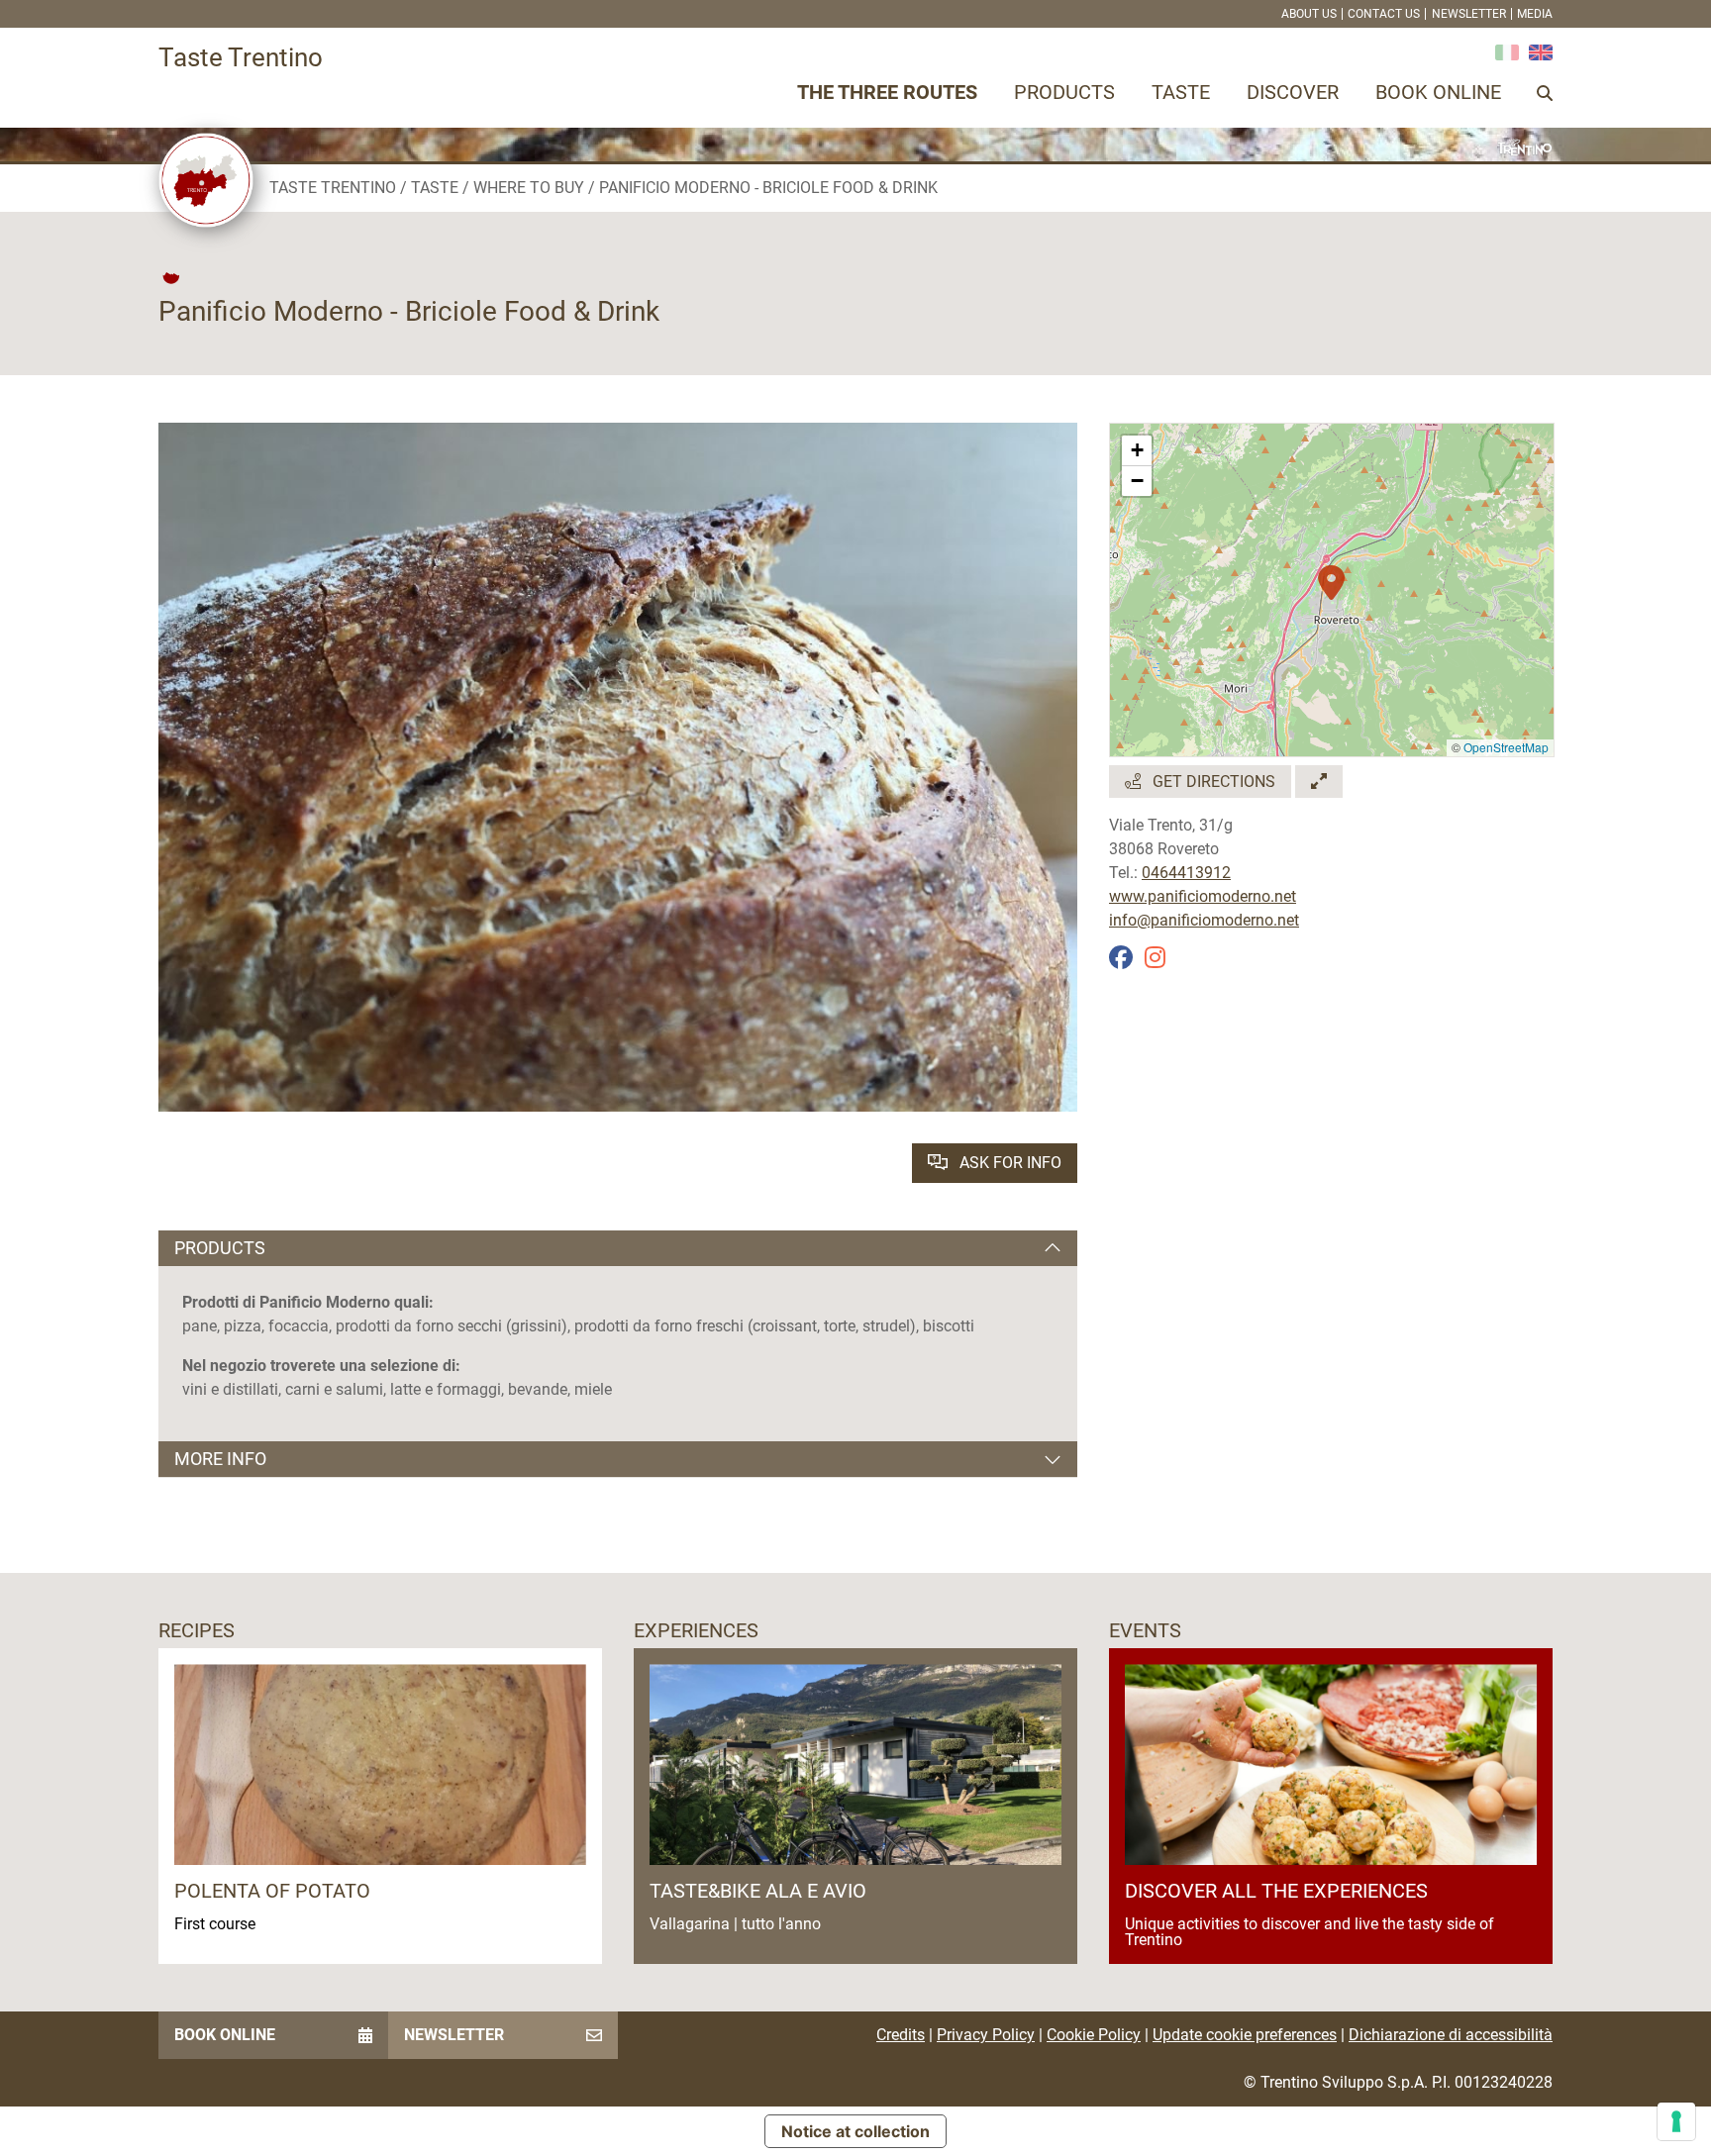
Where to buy (529, 188)
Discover (1293, 92)
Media (1535, 14)
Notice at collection (855, 2131)
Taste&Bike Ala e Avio (758, 1891)
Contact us (1384, 14)
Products (1064, 92)
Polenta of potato (272, 1891)
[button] (1331, 572)
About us (1309, 14)
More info (220, 1459)
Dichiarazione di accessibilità (1451, 2035)
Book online (1438, 92)
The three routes (887, 92)
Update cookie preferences (1245, 2035)
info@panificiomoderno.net (1204, 920)
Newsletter (1469, 14)
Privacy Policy (986, 2035)
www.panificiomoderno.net (1203, 896)
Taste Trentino (333, 188)
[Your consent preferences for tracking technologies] (1676, 2121)
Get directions (1212, 782)
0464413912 (1186, 873)
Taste (1181, 92)
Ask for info (1008, 1163)
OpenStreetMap (1506, 747)
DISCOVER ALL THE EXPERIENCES (1276, 1891)
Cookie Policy (1094, 2035)
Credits (901, 2035)
